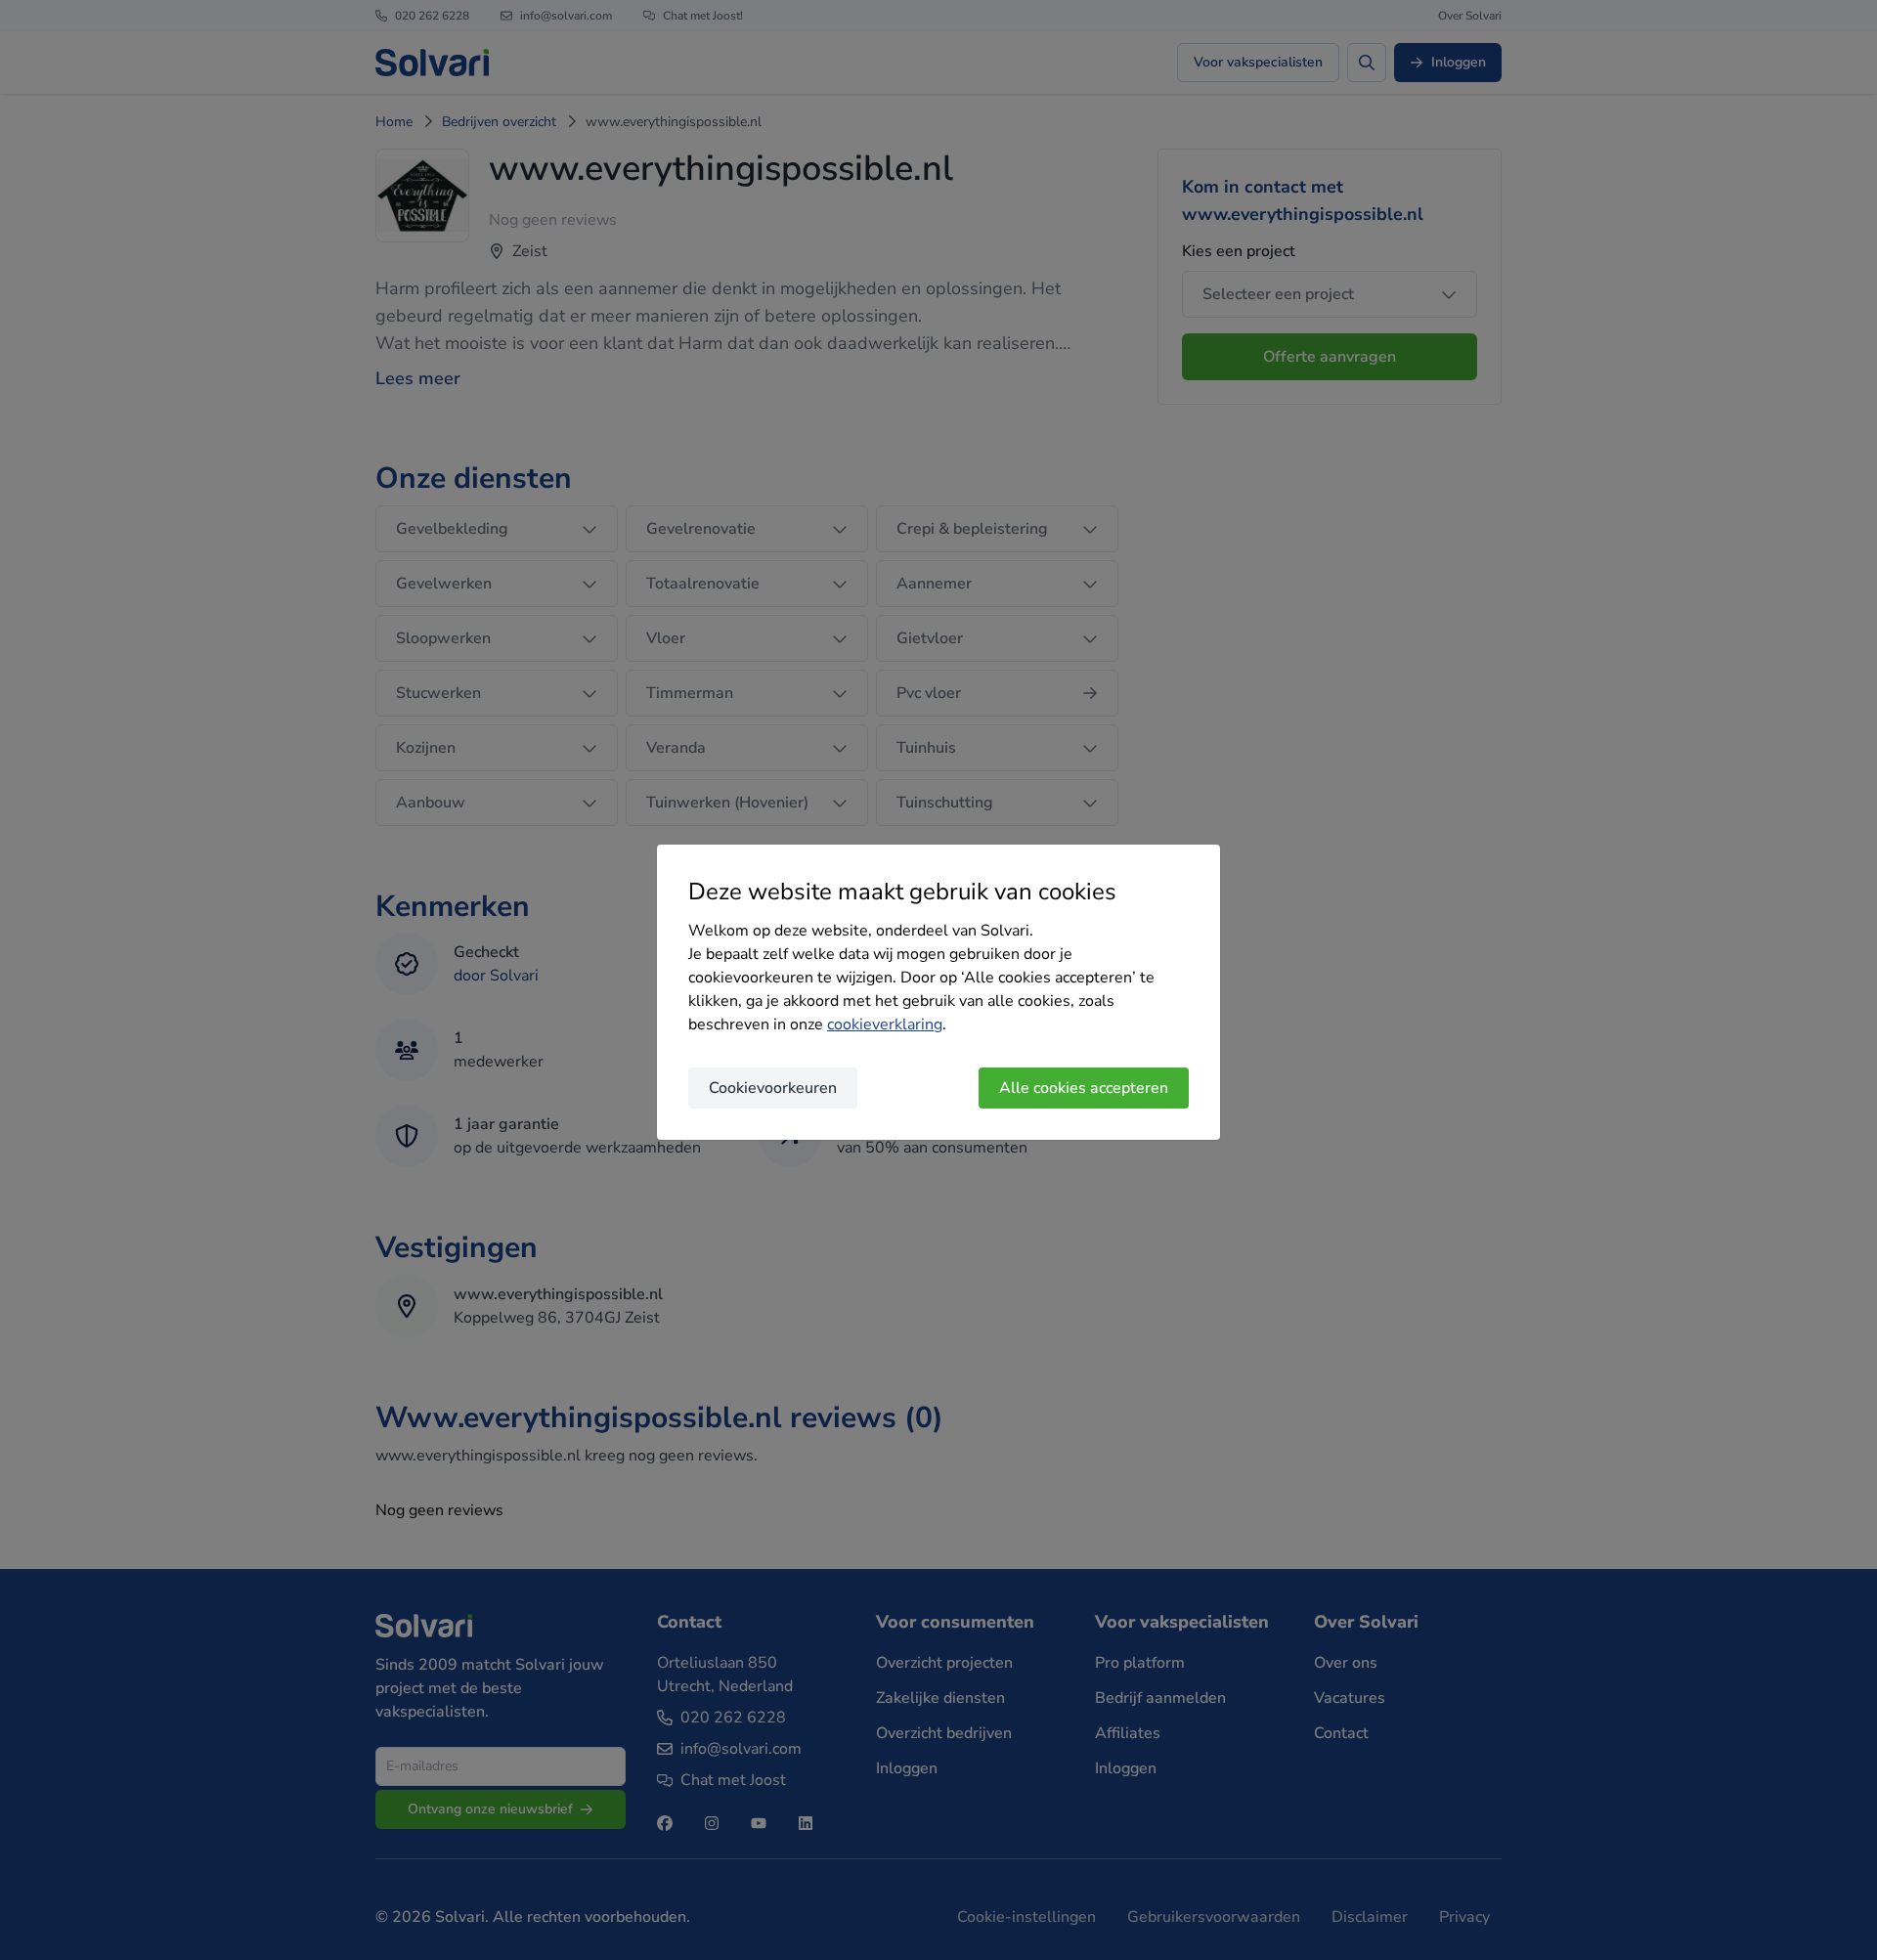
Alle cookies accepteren (1084, 1088)
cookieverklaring (885, 1024)
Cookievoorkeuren (773, 1088)
